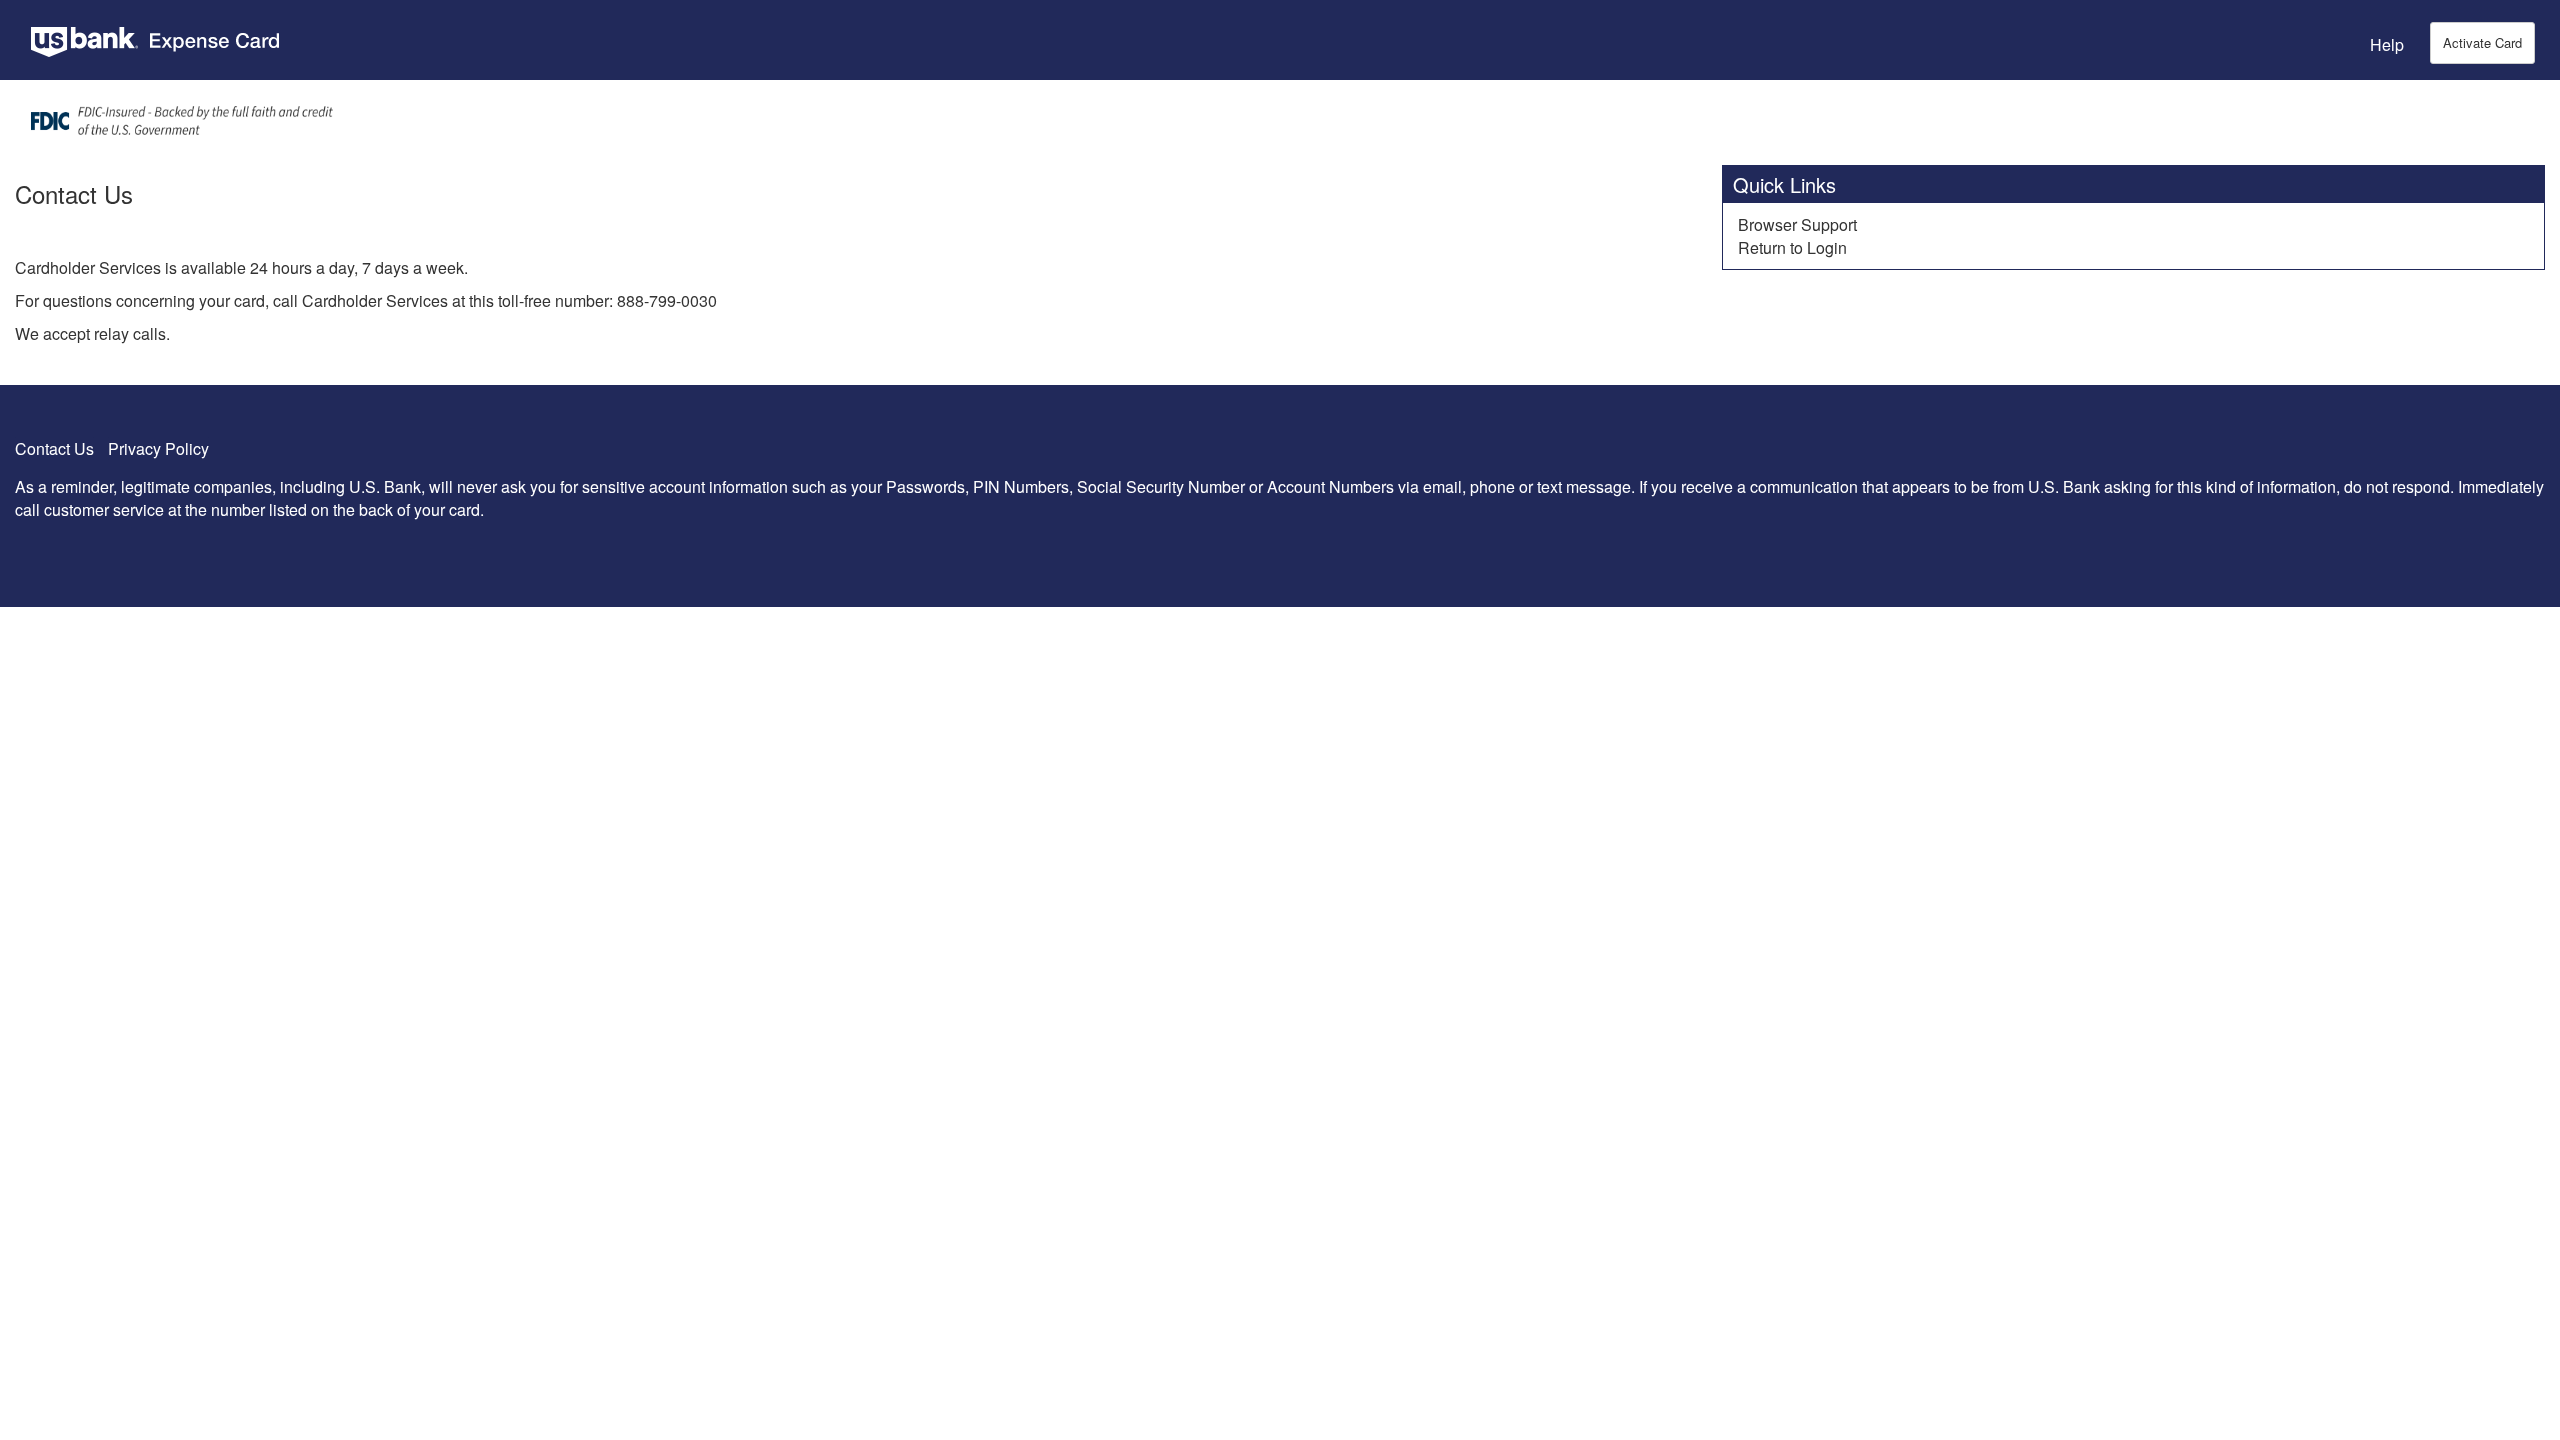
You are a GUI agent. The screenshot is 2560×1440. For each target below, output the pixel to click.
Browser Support (1797, 224)
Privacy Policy (158, 448)
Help (2387, 44)
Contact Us (54, 448)
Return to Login (1792, 247)
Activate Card (2482, 42)
